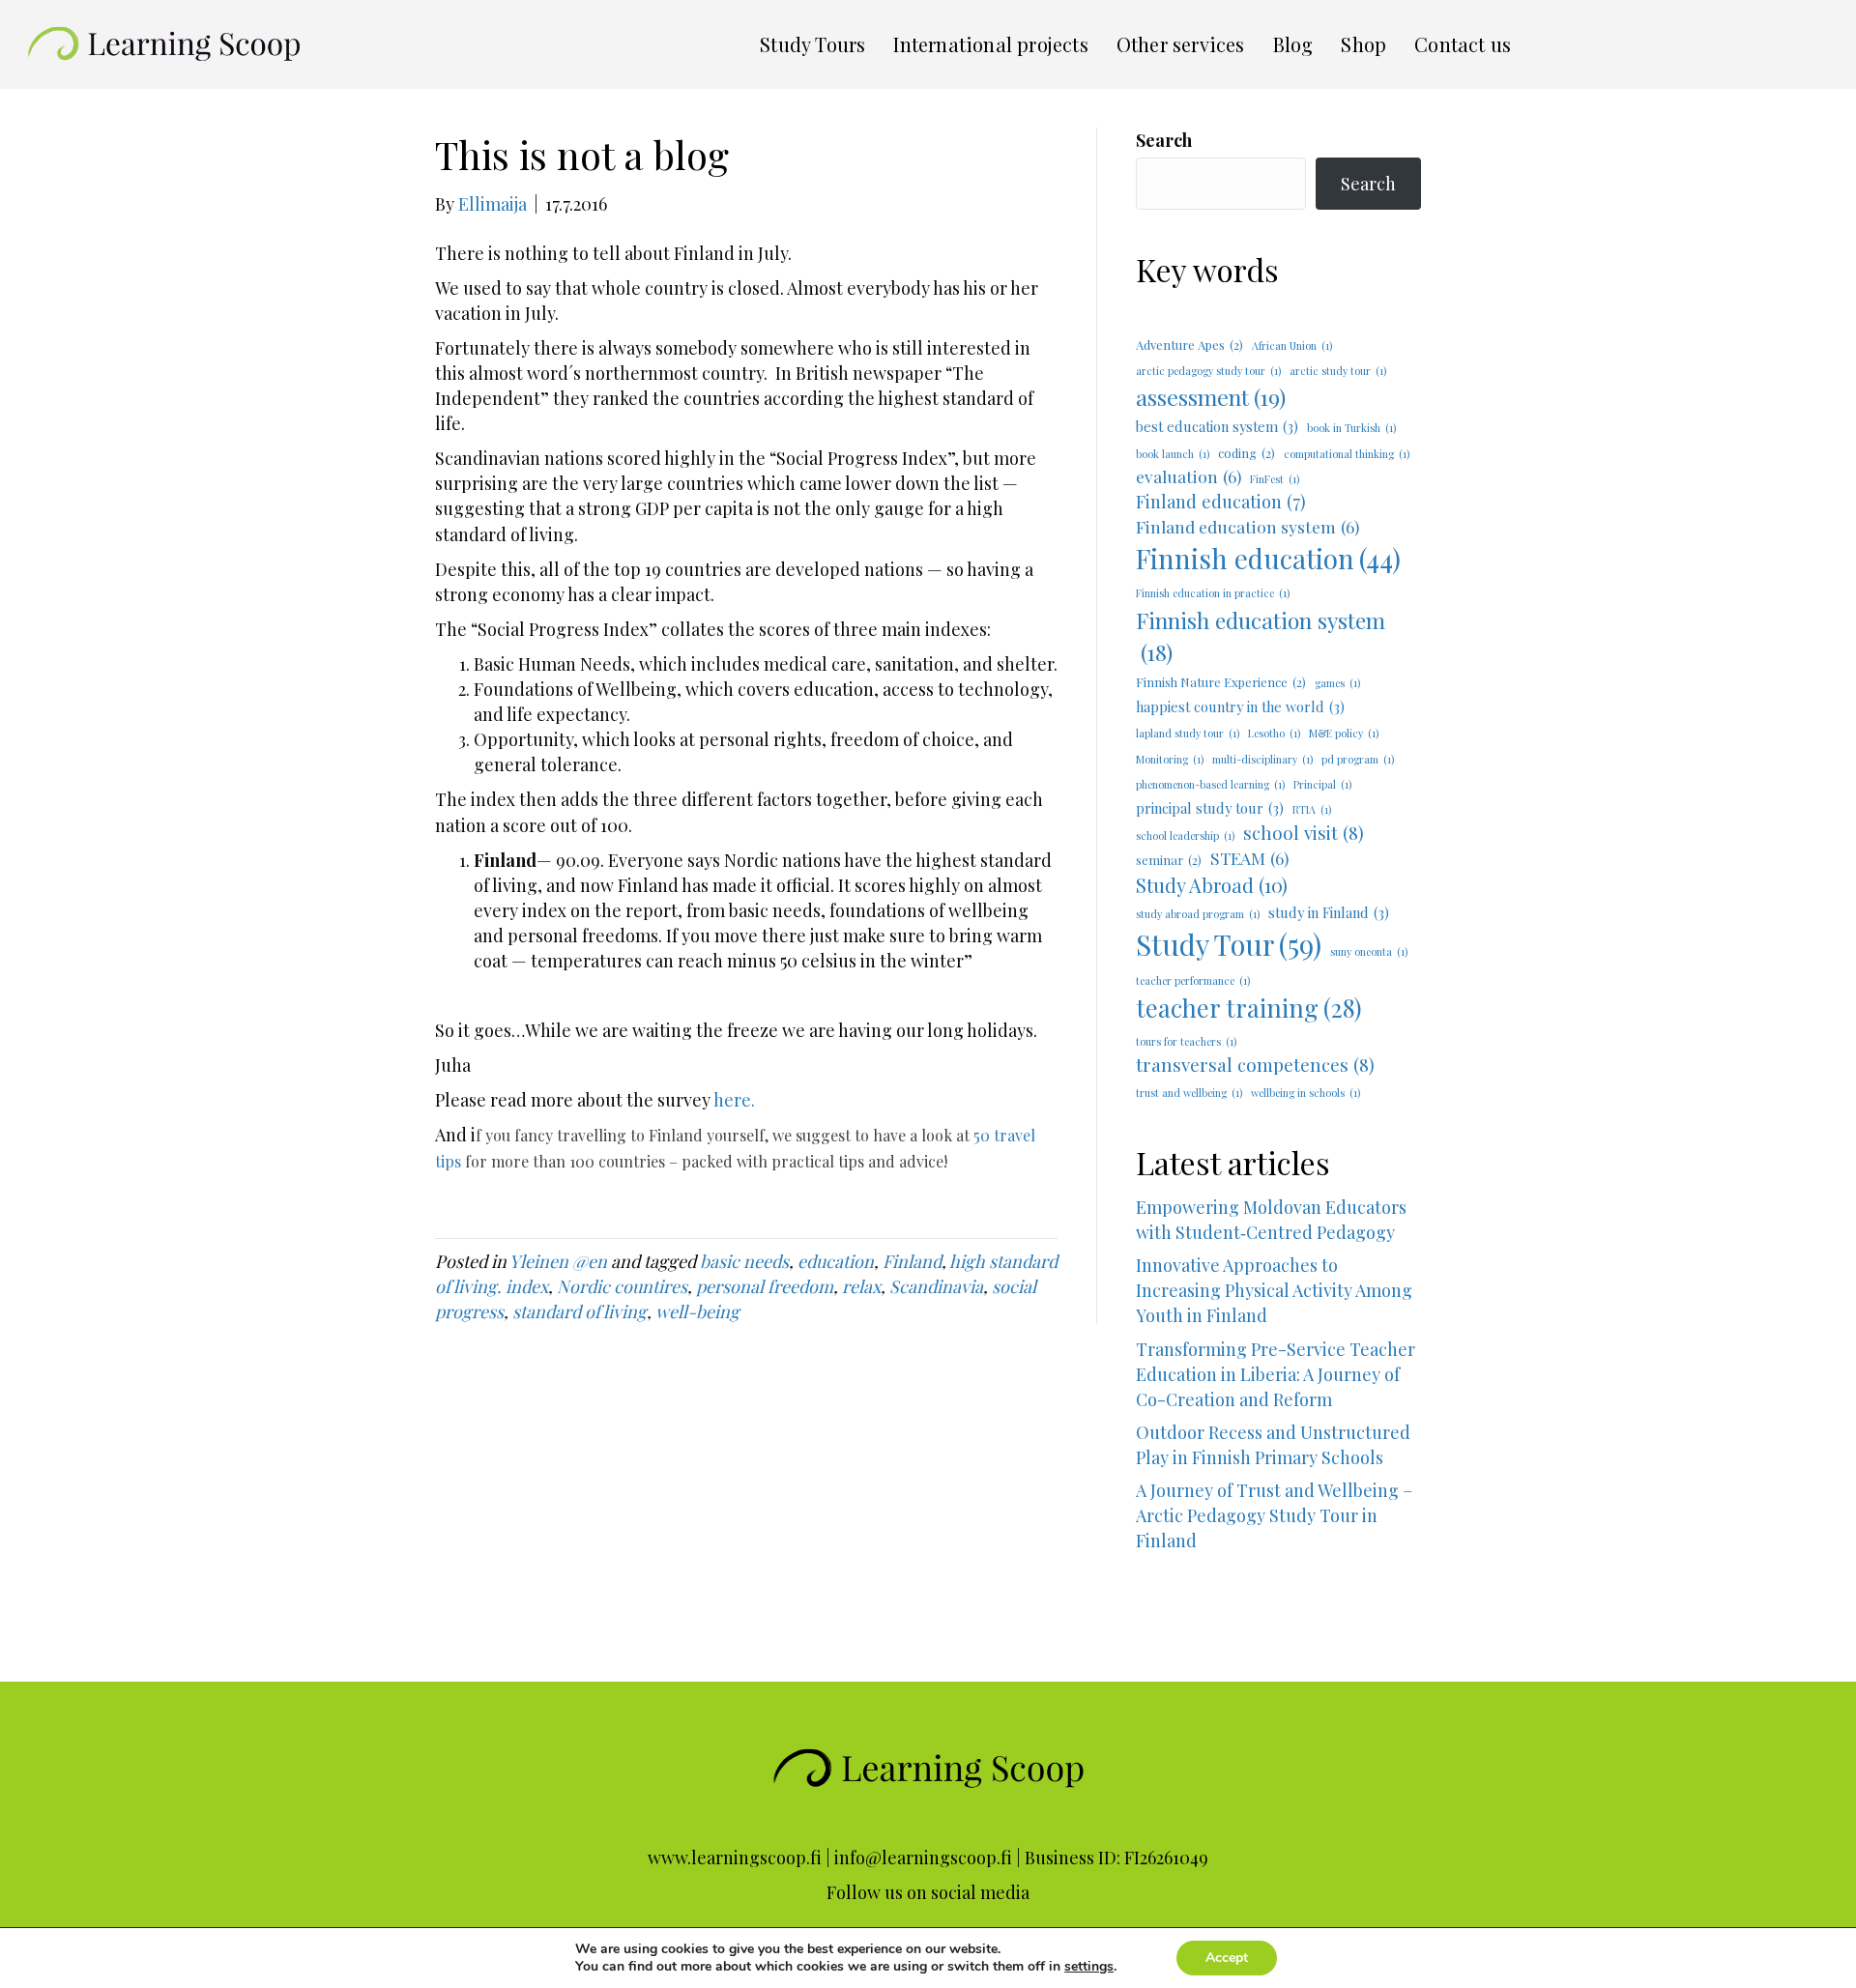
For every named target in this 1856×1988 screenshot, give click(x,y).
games (1337, 683)
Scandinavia (936, 1286)
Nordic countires (622, 1286)
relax (861, 1286)
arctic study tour (1338, 371)
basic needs (744, 1261)
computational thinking (1347, 454)
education (836, 1261)
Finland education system (1247, 526)
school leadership (1185, 836)
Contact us (1463, 44)
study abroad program (1198, 914)
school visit (1304, 833)
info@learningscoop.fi (923, 1858)
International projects (990, 44)
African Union (1292, 346)
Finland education (1221, 501)
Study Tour (1229, 944)
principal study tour (1210, 808)
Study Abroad (1212, 885)
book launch (1173, 454)
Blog (1293, 44)
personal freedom (765, 1286)
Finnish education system (1261, 636)
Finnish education (1268, 558)
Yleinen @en (558, 1261)
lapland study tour (1188, 733)
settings (1089, 1967)
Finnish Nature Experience (1221, 682)
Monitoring (1170, 759)
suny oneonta (1369, 951)
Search (1164, 140)
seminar (1169, 860)
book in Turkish (1351, 428)
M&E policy (1344, 733)
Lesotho (1274, 733)
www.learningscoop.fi (735, 1858)
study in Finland (1329, 912)
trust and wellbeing (1189, 1093)
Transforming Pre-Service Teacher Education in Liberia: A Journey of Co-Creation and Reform (1276, 1374)
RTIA (1312, 809)
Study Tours (812, 44)
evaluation (1189, 476)
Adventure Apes (1189, 345)
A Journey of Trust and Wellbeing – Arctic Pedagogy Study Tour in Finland (1278, 1541)
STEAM (1249, 858)
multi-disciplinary (1262, 759)
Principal (1322, 784)
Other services (1181, 44)
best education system (1217, 426)
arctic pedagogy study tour (1208, 371)
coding (1247, 453)
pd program (1358, 759)
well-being (697, 1311)
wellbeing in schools (1305, 1093)
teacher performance (1193, 980)
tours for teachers (1186, 1041)
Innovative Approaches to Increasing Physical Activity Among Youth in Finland (1274, 1290)
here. (734, 1100)
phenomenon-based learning (1210, 784)
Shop (1363, 44)
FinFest (1275, 479)
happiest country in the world (1240, 706)
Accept (1227, 1958)
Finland (912, 1261)
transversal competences (1255, 1065)
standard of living (580, 1311)
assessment (1211, 397)
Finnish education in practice (1213, 593)
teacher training (1249, 1008)
